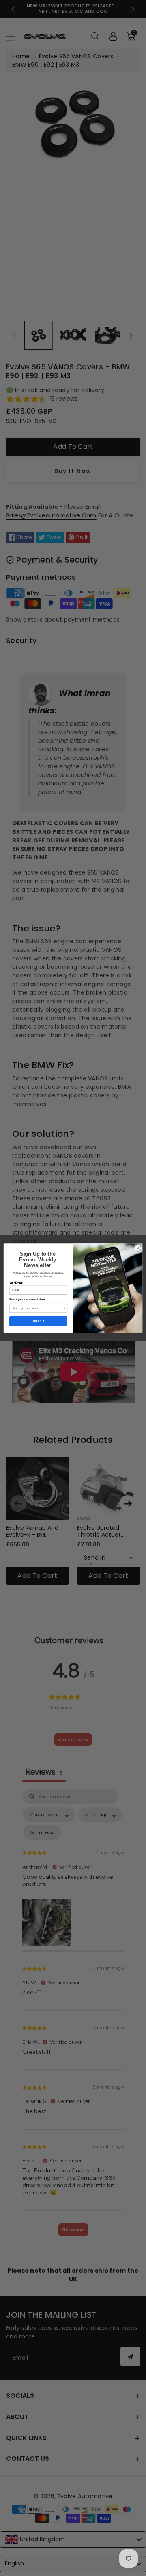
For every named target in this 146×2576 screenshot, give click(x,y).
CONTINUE (38, 1321)
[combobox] (38, 1308)
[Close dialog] (138, 1248)
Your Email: (16, 1283)
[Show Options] (64, 1308)
